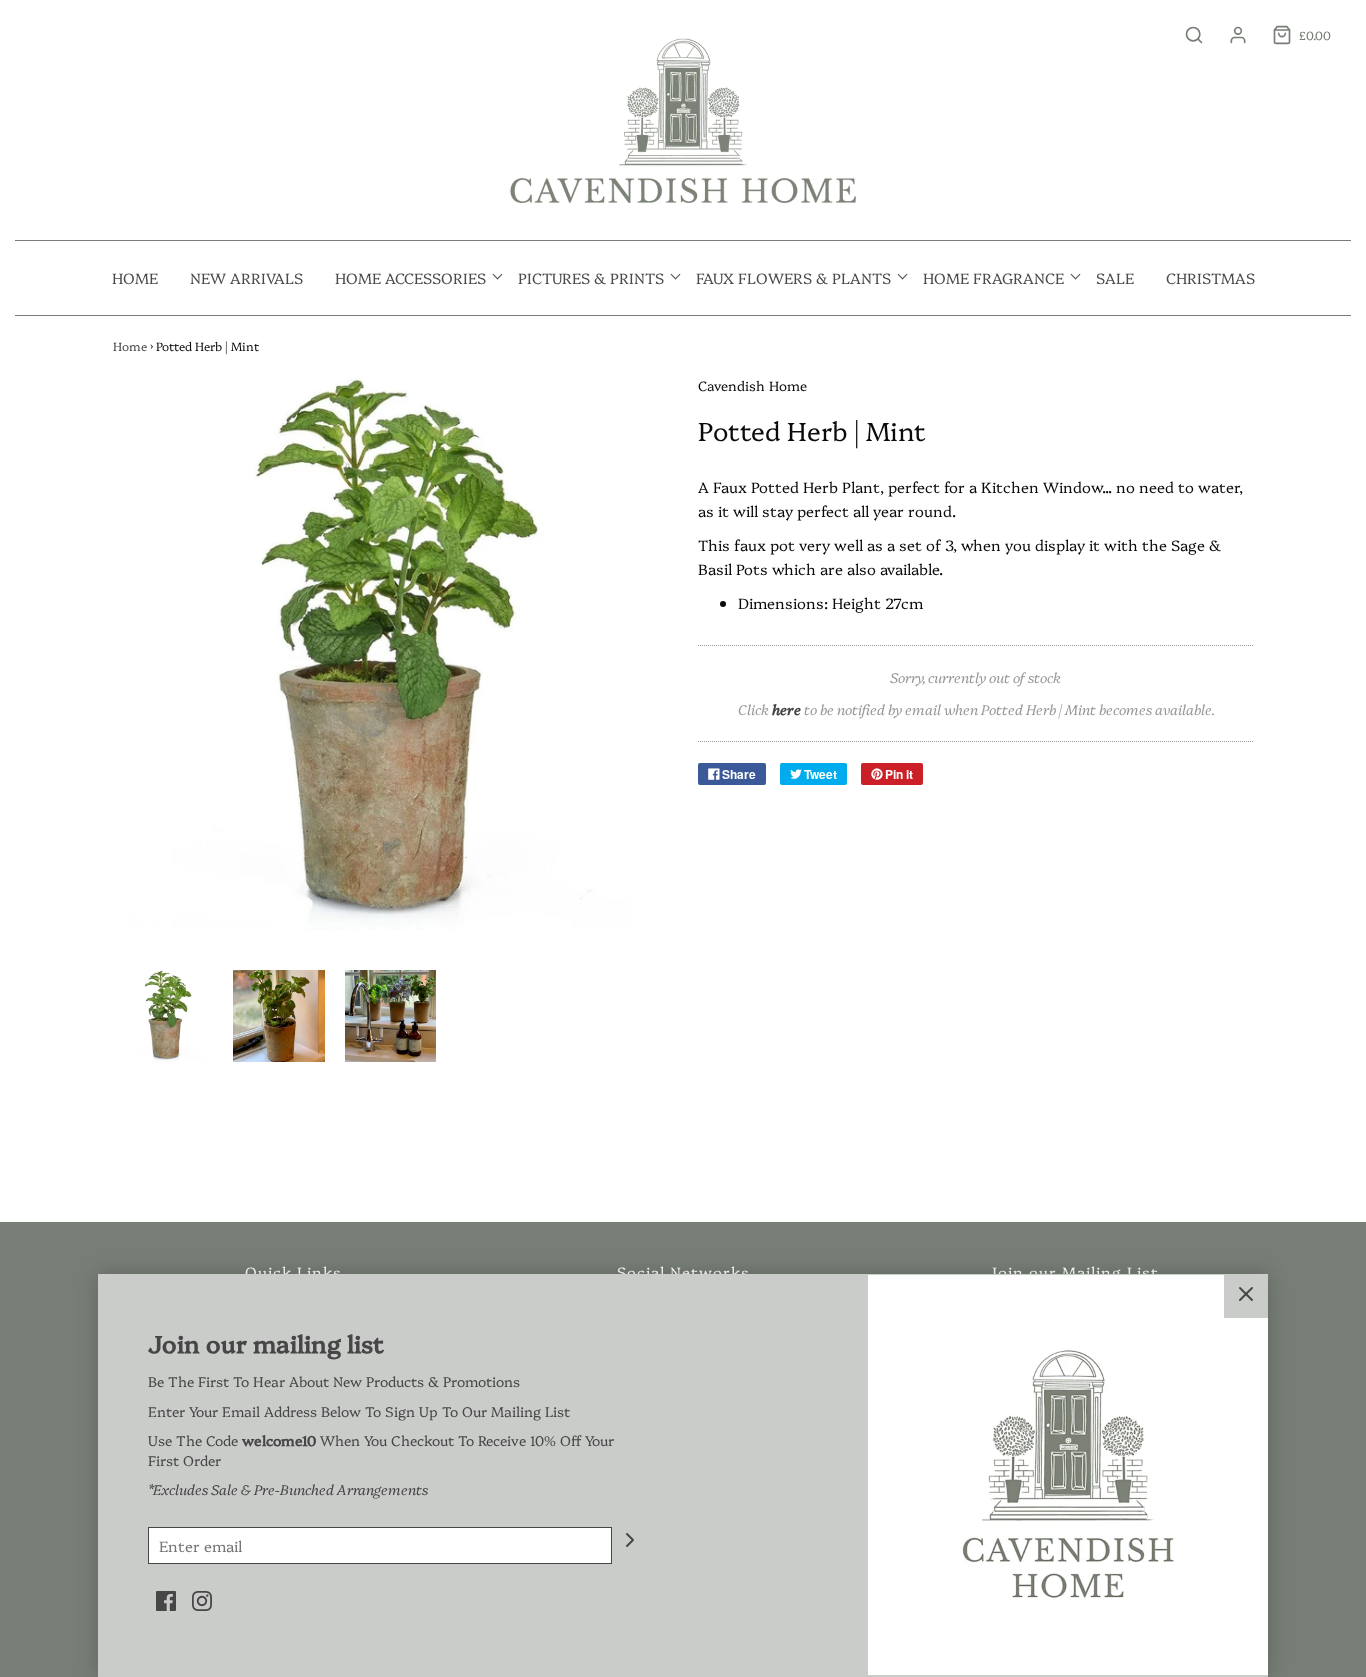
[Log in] (1228, 35)
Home (135, 277)
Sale (1115, 277)
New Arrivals (246, 277)
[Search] (1184, 35)
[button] (167, 1016)
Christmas (1210, 277)
